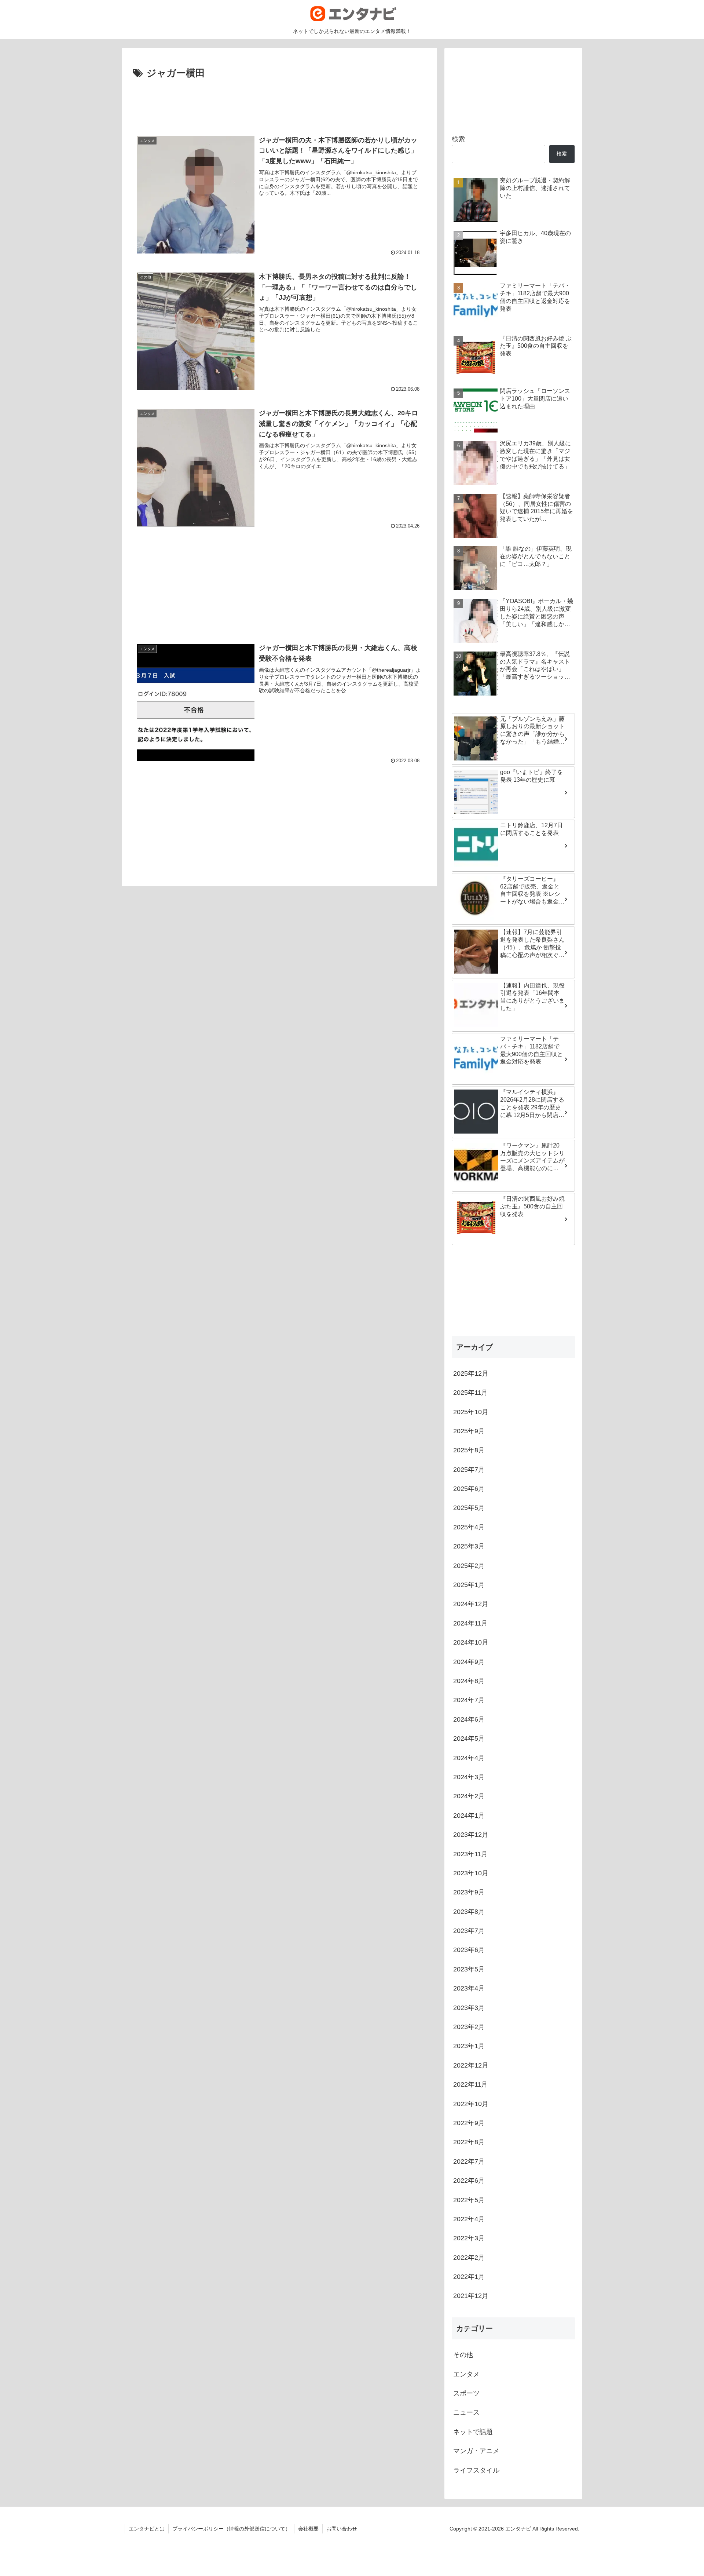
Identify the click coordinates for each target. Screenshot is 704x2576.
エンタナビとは (147, 2529)
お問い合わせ (342, 2529)
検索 (458, 139)
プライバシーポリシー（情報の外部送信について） (231, 2529)
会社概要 (308, 2529)
